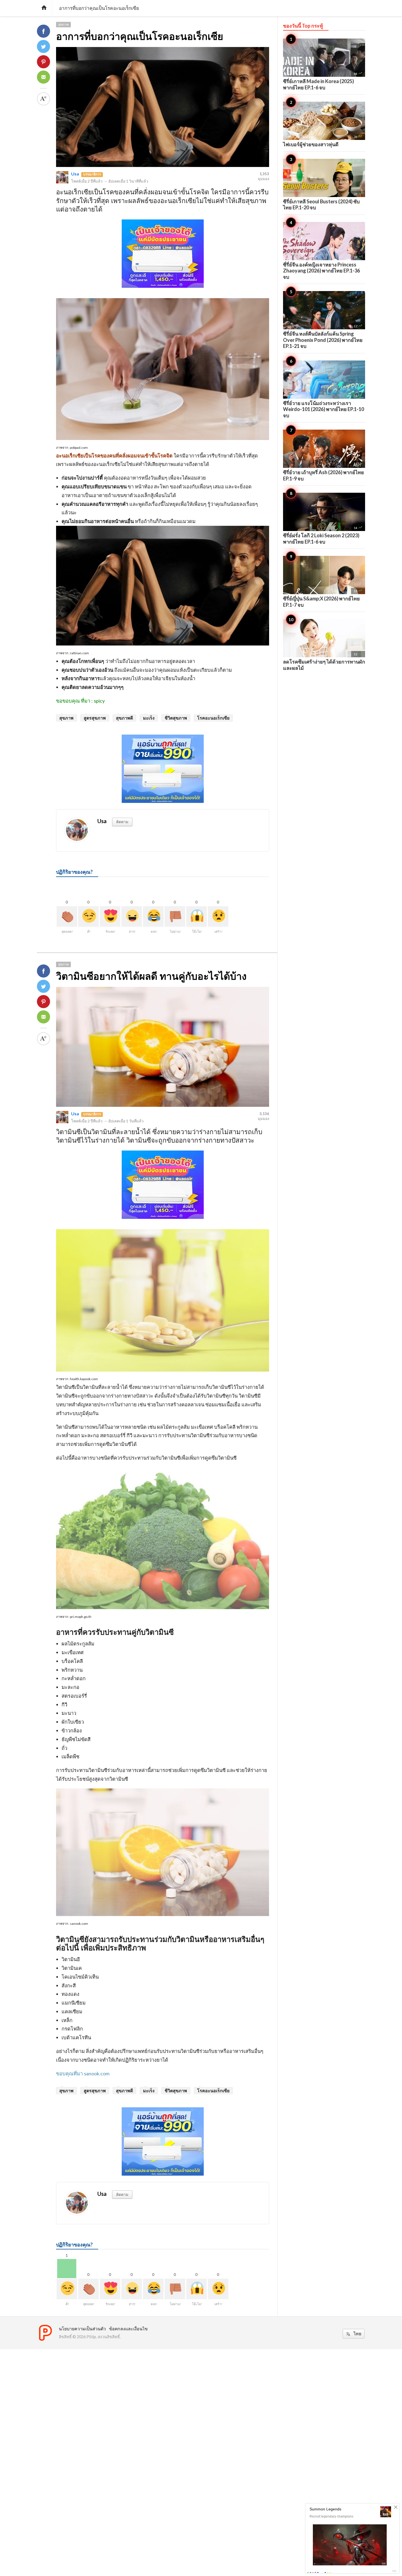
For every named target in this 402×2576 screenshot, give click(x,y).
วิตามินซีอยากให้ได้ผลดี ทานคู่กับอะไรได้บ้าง (151, 976)
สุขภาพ (63, 24)
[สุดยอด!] (67, 916)
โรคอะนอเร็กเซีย (213, 718)
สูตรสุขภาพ (95, 718)
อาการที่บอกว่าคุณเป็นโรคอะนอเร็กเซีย (140, 36)
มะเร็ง (149, 718)
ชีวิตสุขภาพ (176, 718)
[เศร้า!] (218, 916)
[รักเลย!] (110, 916)
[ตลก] (153, 916)
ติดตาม (122, 822)
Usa (75, 174)
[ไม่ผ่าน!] (175, 916)
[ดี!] (88, 916)
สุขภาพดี (124, 718)
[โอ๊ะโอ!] (196, 916)
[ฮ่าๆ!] (132, 916)
